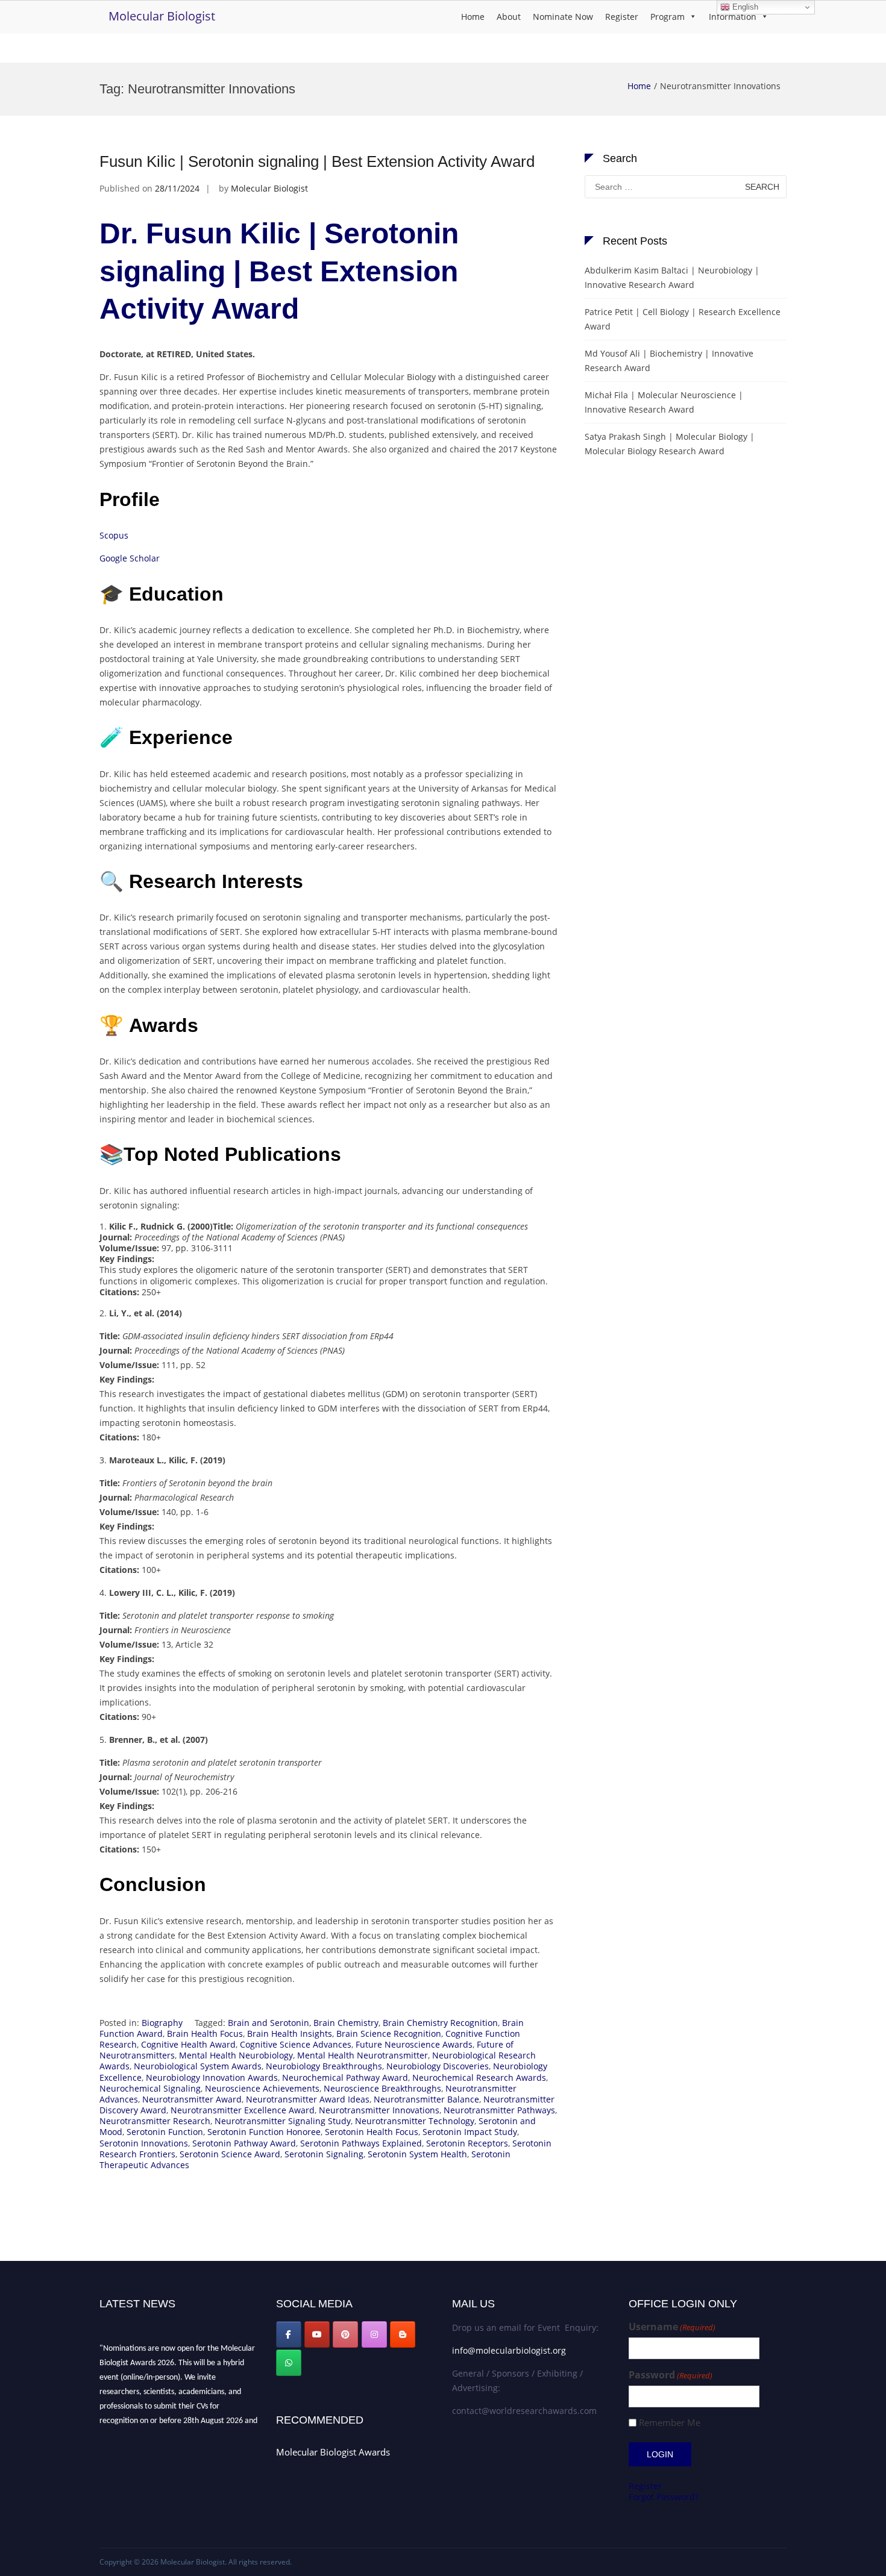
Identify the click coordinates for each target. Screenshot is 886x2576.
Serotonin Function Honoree (264, 2132)
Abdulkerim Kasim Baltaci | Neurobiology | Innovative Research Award (672, 277)
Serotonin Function (165, 2132)
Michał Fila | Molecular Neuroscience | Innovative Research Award (664, 402)
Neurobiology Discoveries (438, 2066)
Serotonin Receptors (467, 2143)
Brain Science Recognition (389, 2034)
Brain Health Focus (205, 2034)
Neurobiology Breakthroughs (324, 2066)
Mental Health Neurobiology (236, 2055)
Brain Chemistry (346, 2023)
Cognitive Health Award (188, 2044)
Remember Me (670, 2423)
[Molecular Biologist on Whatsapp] (289, 2363)
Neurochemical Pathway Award (345, 2077)
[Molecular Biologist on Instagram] (374, 2334)
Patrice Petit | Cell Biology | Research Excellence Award (683, 319)
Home (473, 17)
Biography (162, 2023)
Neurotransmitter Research (155, 2121)
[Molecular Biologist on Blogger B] (403, 2334)
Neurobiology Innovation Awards (212, 2077)
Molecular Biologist (162, 16)
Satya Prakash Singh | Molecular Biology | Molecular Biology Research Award (670, 444)
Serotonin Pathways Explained (361, 2143)
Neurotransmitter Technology (415, 2121)
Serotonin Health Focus (372, 2132)
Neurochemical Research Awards (479, 2077)
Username (672, 2327)
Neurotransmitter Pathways (499, 2110)
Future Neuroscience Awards (414, 2044)
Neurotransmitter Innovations (379, 2110)
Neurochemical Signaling (150, 2088)
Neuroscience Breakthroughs (382, 2088)
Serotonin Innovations (144, 2143)
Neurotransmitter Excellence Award (243, 2110)
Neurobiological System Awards (198, 2066)
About (509, 17)
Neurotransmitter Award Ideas (308, 2099)
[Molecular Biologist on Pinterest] (345, 2334)
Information (733, 17)
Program (668, 17)
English (744, 7)
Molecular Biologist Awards (333, 2452)
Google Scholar (130, 558)
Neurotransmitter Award (192, 2099)
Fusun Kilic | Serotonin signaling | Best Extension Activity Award (317, 161)
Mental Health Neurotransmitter (363, 2055)
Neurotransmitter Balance (426, 2099)
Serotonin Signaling (324, 2154)
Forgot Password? (664, 2497)
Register (622, 17)
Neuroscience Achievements (262, 2088)
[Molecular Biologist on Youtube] (317, 2334)
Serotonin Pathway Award (244, 2143)
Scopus (114, 535)
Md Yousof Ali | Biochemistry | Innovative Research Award (669, 361)
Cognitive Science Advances (296, 2044)
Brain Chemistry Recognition (440, 2023)
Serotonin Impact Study (470, 2132)
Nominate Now (563, 17)
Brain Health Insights (290, 2034)
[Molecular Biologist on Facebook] (289, 2334)
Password (671, 2375)
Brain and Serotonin (269, 2023)
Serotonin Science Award (230, 2154)
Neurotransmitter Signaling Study (283, 2121)
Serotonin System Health (417, 2154)
